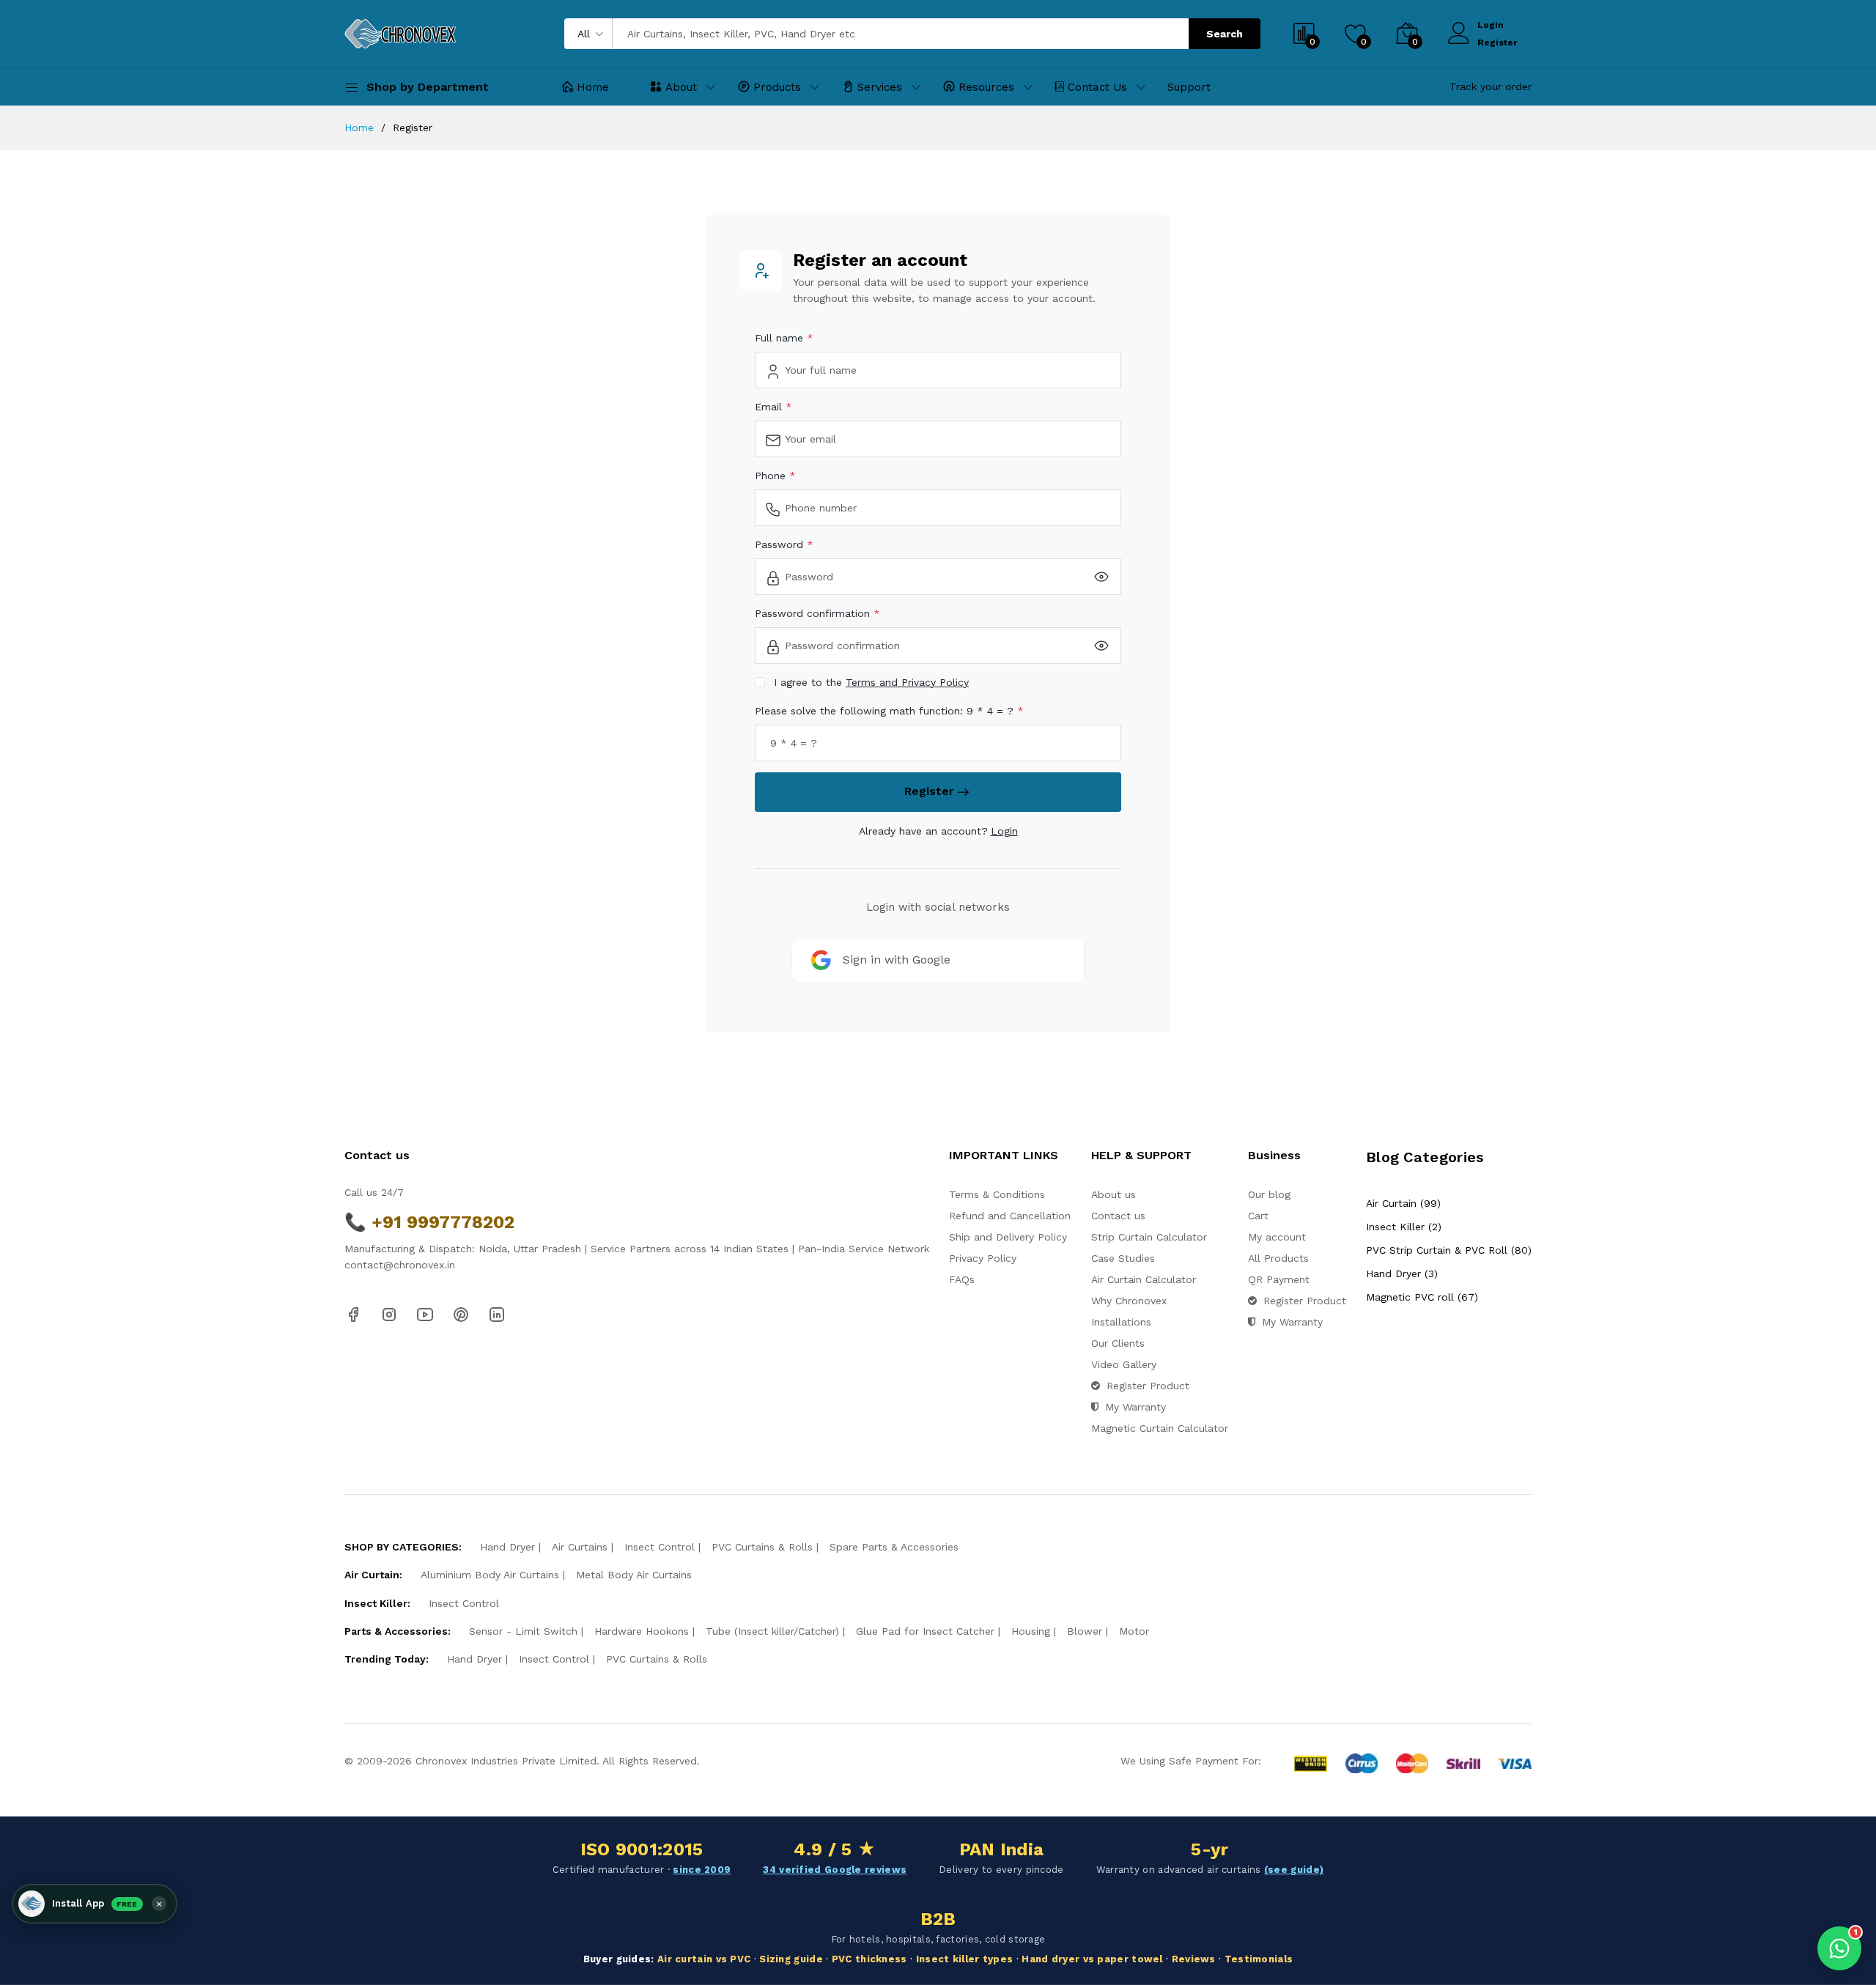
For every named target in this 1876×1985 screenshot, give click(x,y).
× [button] (159, 1904)
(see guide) (1294, 1870)
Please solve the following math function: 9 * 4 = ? (886, 711)
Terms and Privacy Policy (907, 682)
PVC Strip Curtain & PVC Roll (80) (1449, 1250)
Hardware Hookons (642, 1631)
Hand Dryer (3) (1402, 1274)
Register (1497, 42)
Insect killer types (965, 1959)
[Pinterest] (461, 1314)
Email (770, 407)
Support (1189, 87)
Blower (1085, 1631)
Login (1491, 25)
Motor (1134, 1631)
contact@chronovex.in (400, 1265)
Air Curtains (580, 1547)
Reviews (1194, 1959)
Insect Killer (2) (1404, 1227)
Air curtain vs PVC (704, 1959)
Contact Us (1097, 87)
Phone (772, 476)
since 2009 (702, 1870)
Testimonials (1259, 1959)
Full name (781, 338)
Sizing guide (791, 1959)
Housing (1031, 1631)
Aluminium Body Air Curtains (490, 1575)
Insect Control (660, 1547)
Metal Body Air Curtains (634, 1575)
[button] (95, 1904)
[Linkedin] (497, 1314)
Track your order (1491, 86)
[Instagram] (389, 1314)
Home (593, 87)
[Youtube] (425, 1314)
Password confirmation (814, 613)
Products (777, 87)
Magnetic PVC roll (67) (1422, 1297)
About (681, 87)
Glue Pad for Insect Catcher (925, 1631)
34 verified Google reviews (835, 1870)
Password (781, 544)
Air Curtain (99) (1403, 1203)
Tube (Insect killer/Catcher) (772, 1631)
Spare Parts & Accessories (894, 1547)
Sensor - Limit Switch (523, 1631)
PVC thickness (869, 1959)
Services (880, 87)
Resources (986, 87)
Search (1225, 34)
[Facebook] (353, 1314)
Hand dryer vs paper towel (1092, 1959)
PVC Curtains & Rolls (762, 1547)
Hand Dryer (507, 1547)
